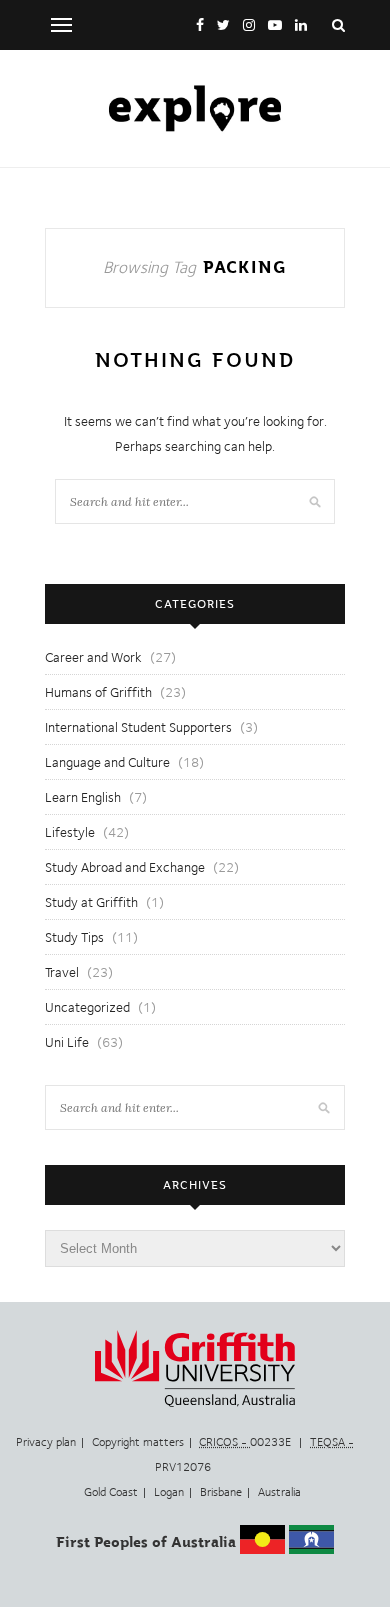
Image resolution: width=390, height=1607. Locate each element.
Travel (62, 972)
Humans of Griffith (98, 692)
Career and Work (93, 657)
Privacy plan (46, 1442)
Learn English (83, 797)
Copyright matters (138, 1442)
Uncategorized (87, 1007)
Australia (279, 1492)
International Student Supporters (138, 727)
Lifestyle (70, 832)
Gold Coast (111, 1492)
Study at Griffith (91, 902)
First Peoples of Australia (146, 1542)
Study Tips (74, 937)
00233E (246, 1442)
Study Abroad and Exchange (125, 867)
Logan (169, 1492)
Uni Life (67, 1042)
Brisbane (221, 1492)
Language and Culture (107, 762)
